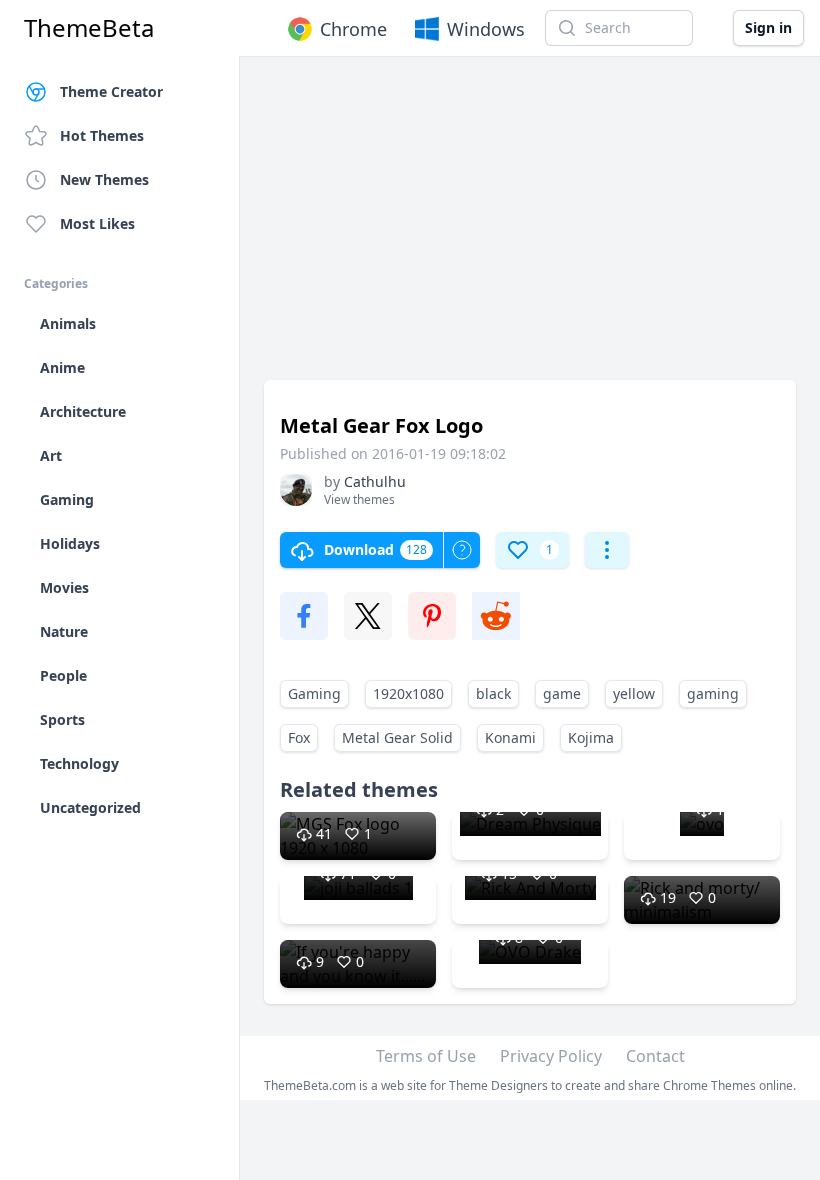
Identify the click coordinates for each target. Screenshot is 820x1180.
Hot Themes (102, 135)
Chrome (353, 29)
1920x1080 (408, 693)
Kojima (591, 737)
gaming (713, 693)
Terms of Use (426, 1056)
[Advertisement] (530, 228)
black (493, 693)
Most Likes (97, 223)
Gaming (314, 693)
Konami (510, 737)
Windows (486, 29)
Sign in (768, 27)
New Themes (104, 179)
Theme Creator (111, 91)
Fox (299, 737)
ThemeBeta (89, 28)
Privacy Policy (551, 1056)
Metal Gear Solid (397, 737)
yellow (634, 693)
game (562, 693)
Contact (655, 1056)
